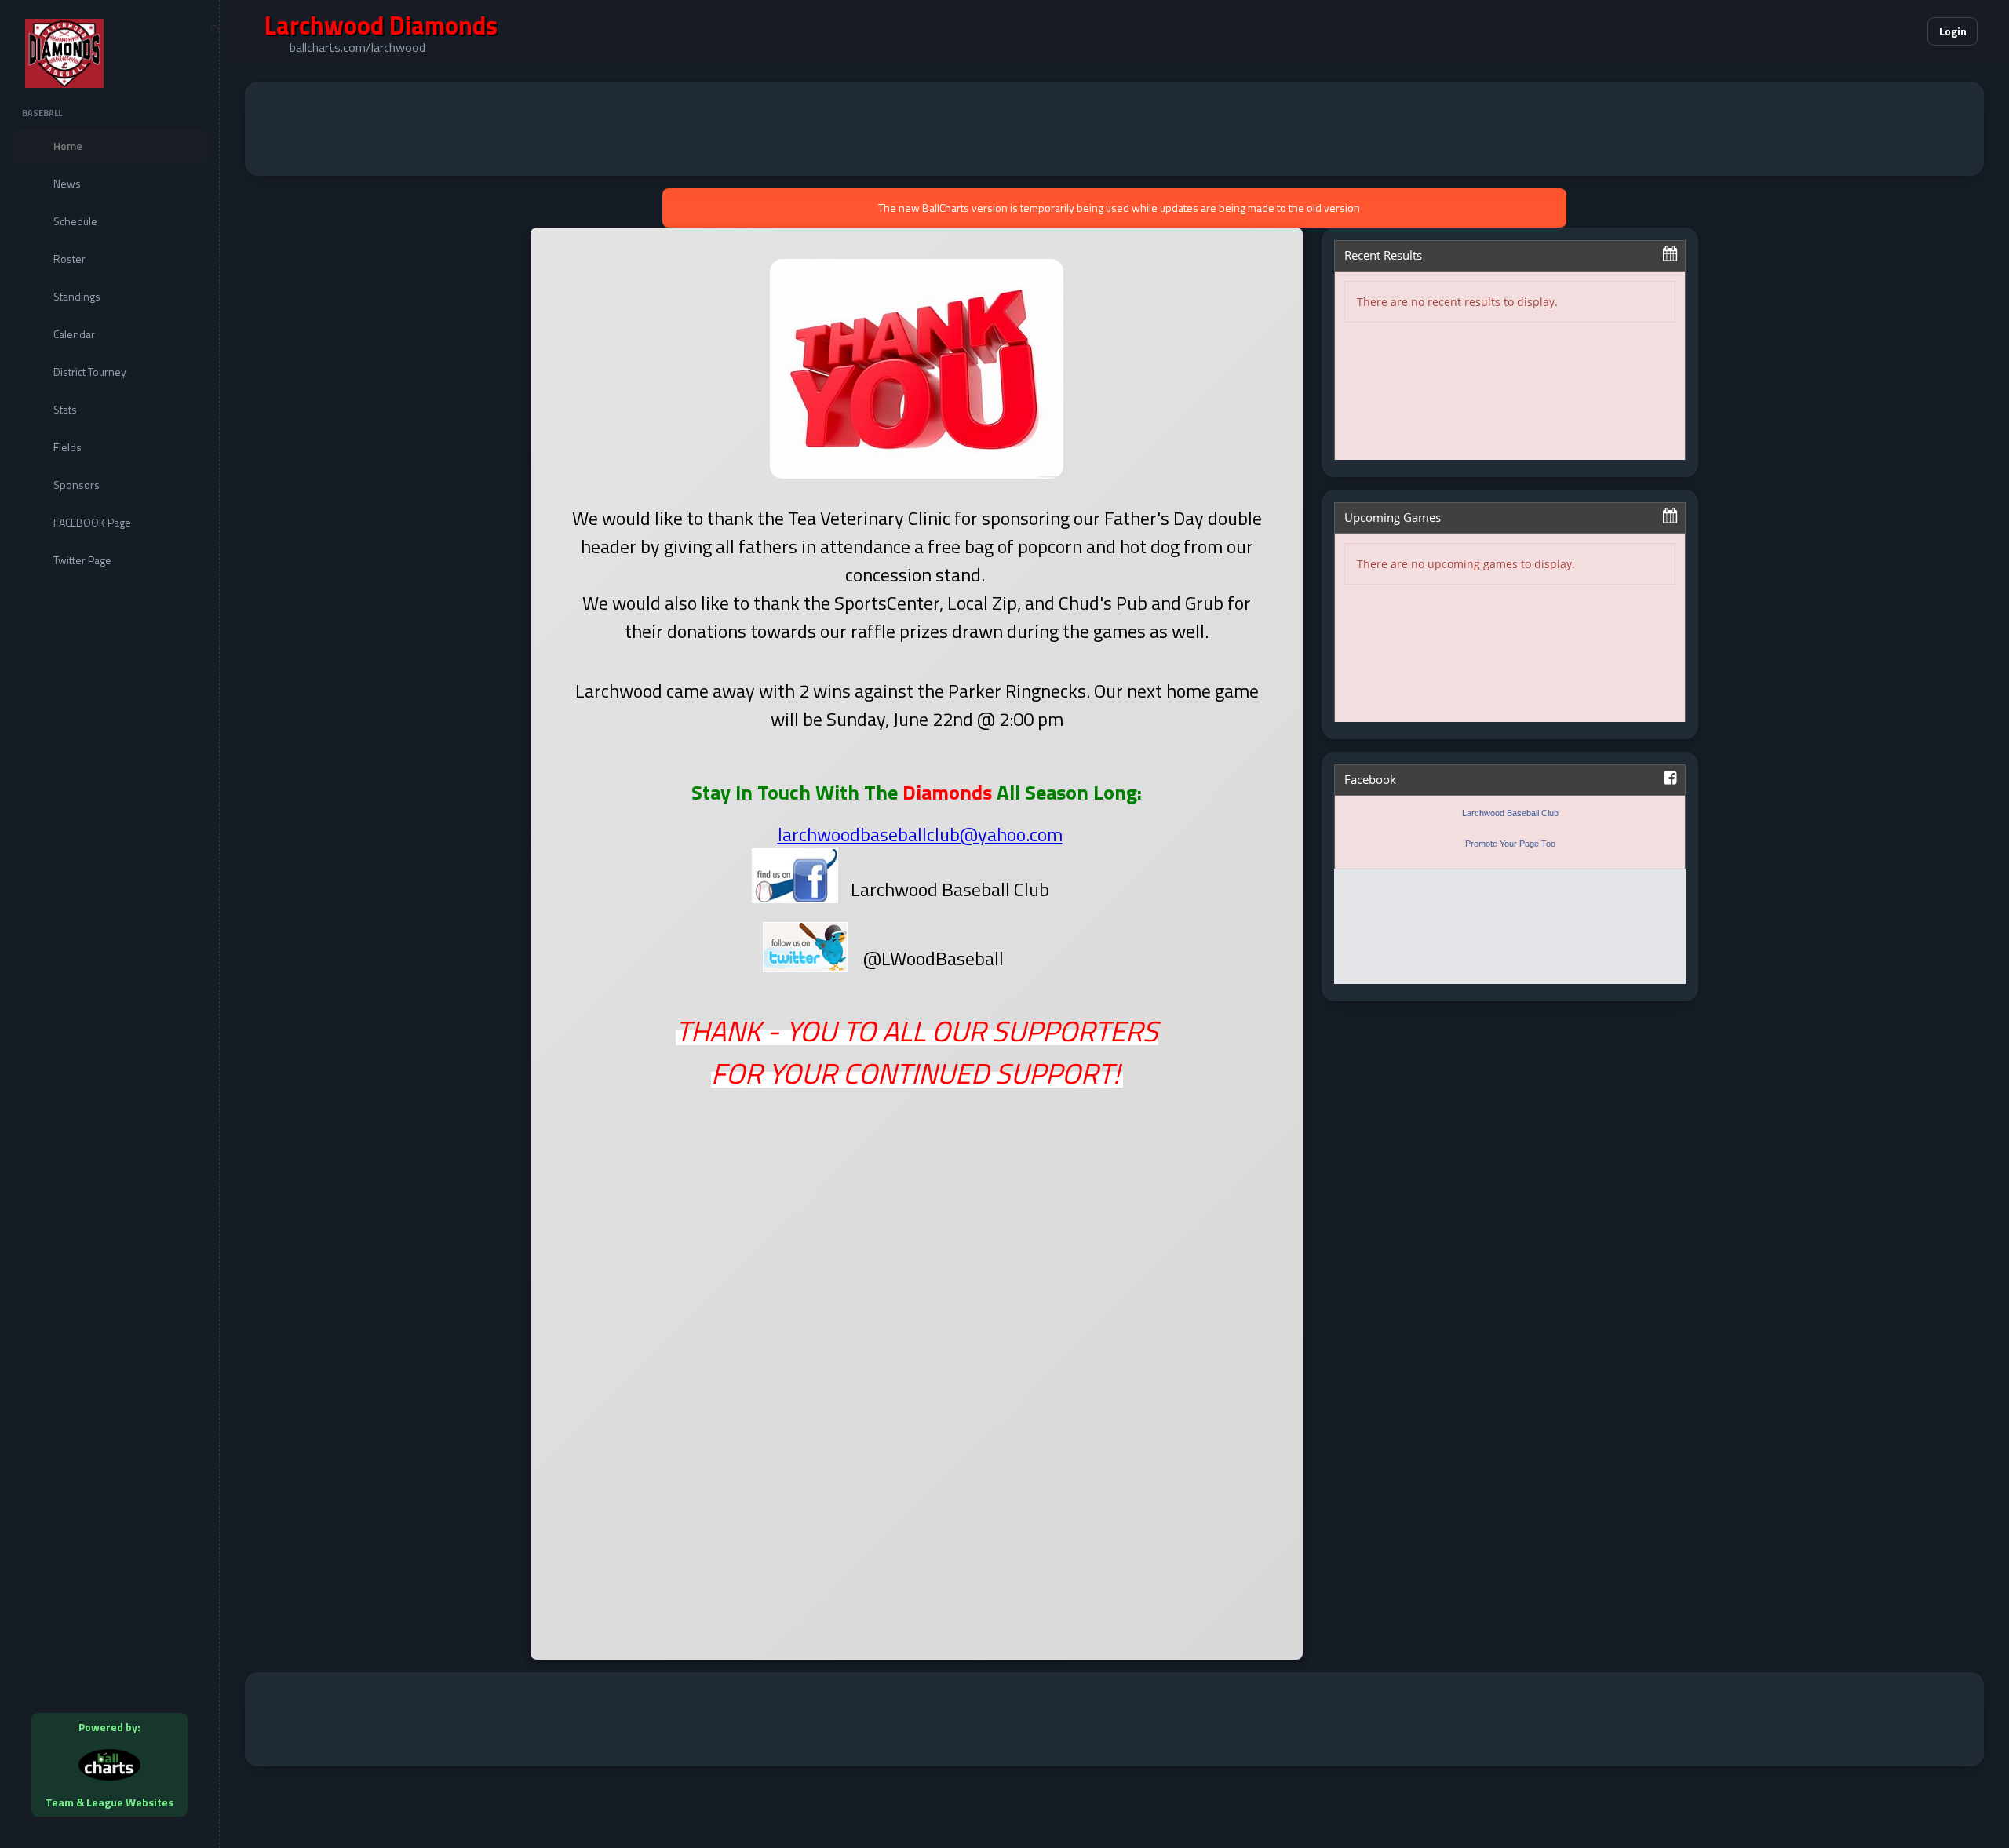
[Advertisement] (1114, 129)
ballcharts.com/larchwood (357, 47)
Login (1953, 31)
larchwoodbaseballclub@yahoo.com (920, 834)
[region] (109, 924)
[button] (1868, 31)
